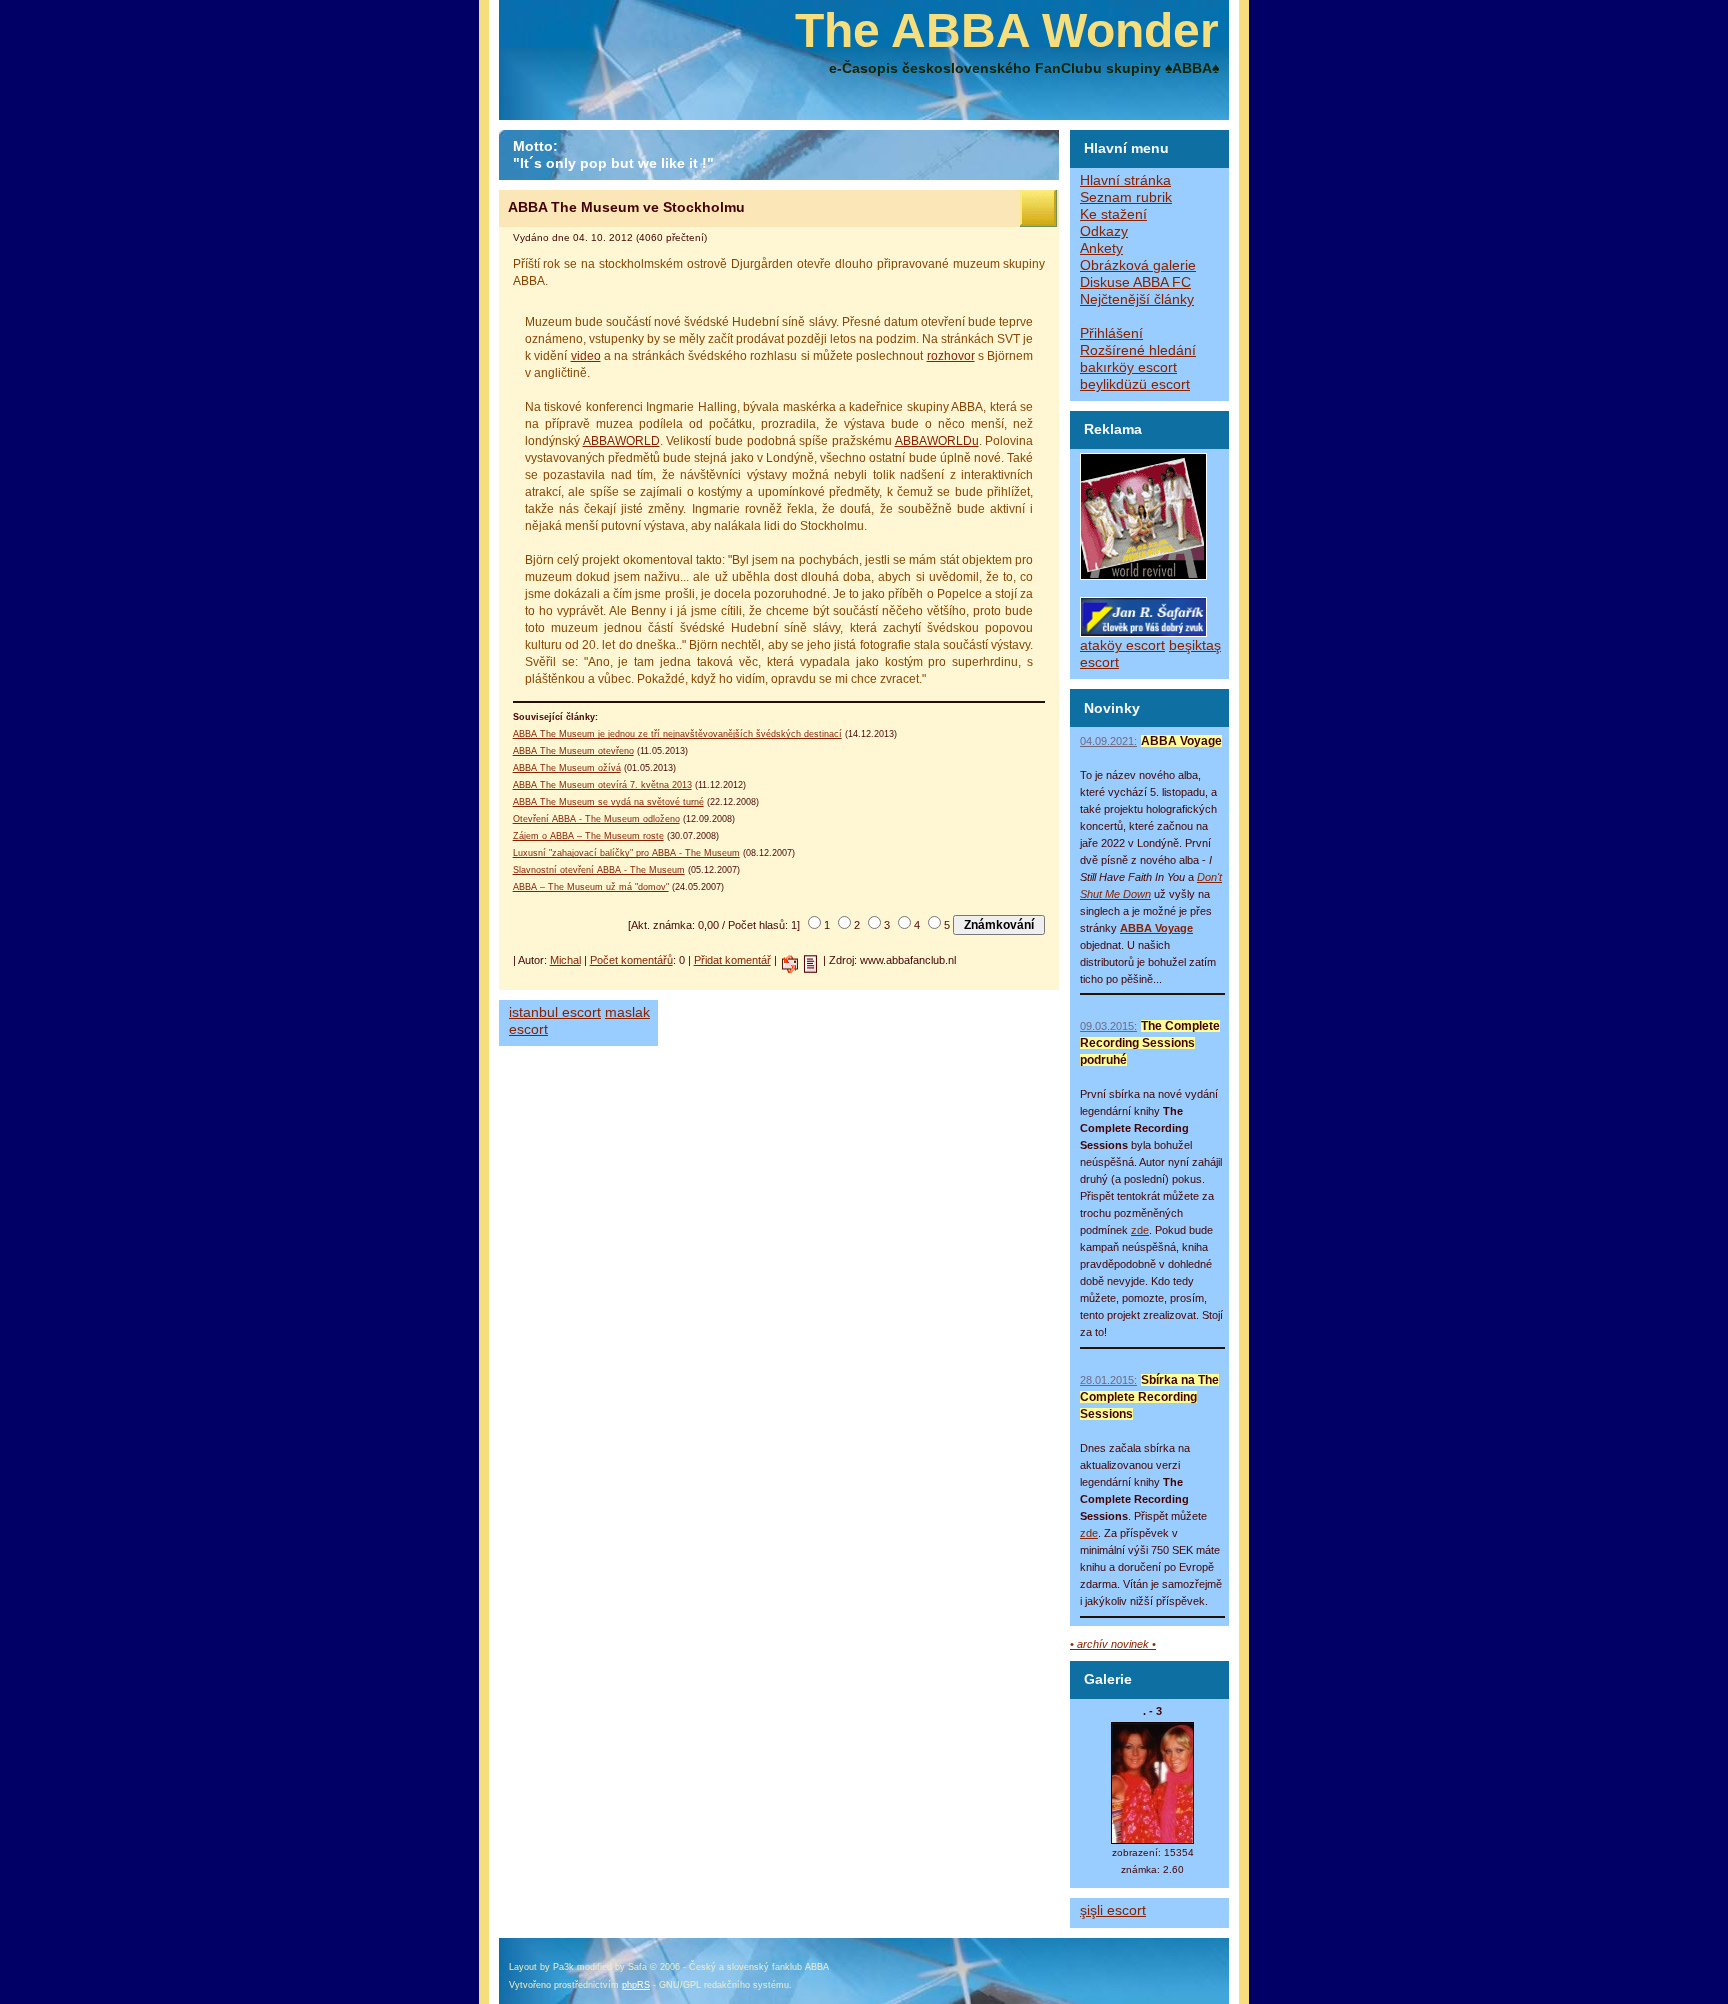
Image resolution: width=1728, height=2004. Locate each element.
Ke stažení (1113, 214)
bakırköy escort (1128, 367)
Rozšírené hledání (1138, 350)
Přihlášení (1111, 333)
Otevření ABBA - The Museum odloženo (596, 819)
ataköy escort (1122, 645)
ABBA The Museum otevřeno (573, 751)
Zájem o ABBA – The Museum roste (588, 836)
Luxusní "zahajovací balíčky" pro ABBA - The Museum (626, 853)
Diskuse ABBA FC (1135, 282)
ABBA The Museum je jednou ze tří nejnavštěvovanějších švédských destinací (677, 734)
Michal (565, 960)
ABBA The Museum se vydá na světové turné (608, 802)
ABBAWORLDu (937, 441)
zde (1140, 1230)
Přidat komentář (732, 960)
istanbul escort (555, 1012)
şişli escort (1113, 1910)
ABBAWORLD (621, 441)
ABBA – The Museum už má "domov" (591, 887)
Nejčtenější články (1137, 299)
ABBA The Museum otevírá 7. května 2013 (602, 785)
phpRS (636, 1985)
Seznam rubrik (1126, 197)
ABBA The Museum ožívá (567, 768)
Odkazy (1104, 231)
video (586, 356)
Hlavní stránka (1125, 180)
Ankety (1101, 248)
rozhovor (951, 356)
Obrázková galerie (1138, 265)
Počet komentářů (631, 960)
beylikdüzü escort (1135, 384)
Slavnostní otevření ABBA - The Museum (599, 870)
